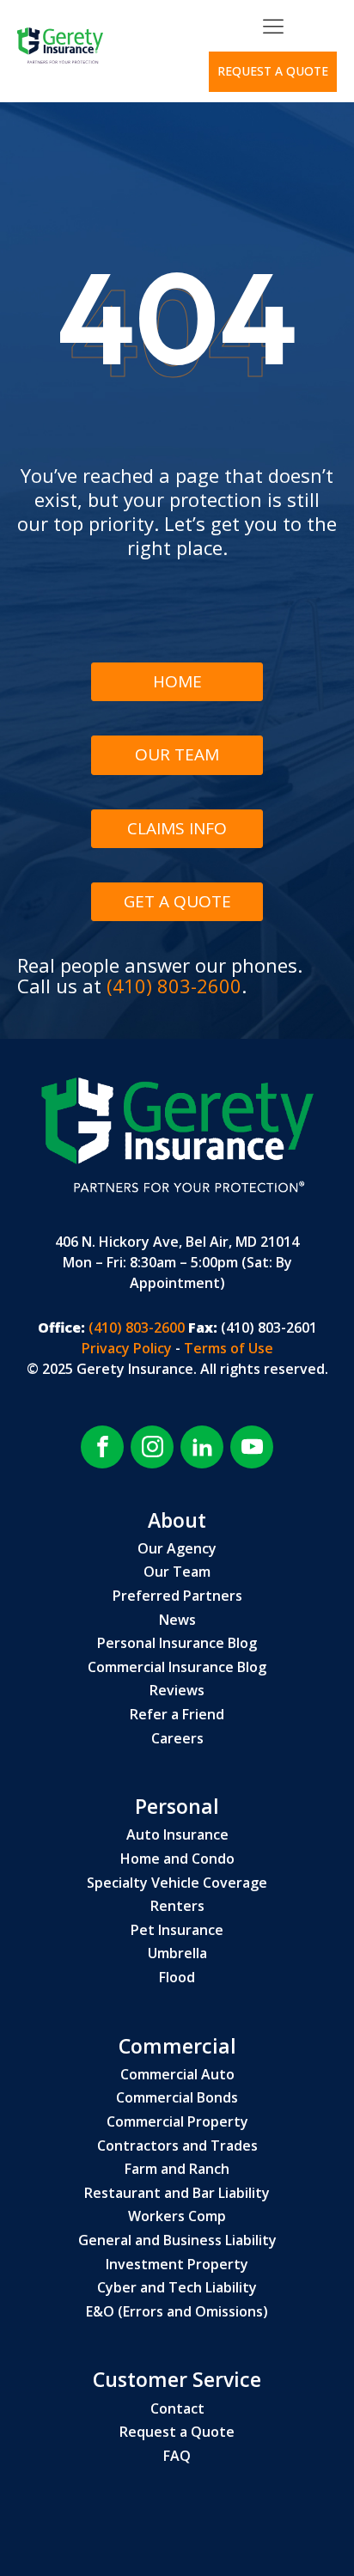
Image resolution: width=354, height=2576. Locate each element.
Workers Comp (177, 2217)
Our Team (177, 754)
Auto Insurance (177, 1835)
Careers (177, 1739)
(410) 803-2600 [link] (135, 1328)
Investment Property (177, 2265)
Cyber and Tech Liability (177, 2288)
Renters (177, 1907)
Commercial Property (177, 2122)
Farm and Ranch (177, 2170)
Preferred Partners (177, 1596)
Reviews (177, 1691)
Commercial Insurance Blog (177, 1668)
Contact (177, 2409)
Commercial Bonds (177, 2098)
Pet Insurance (177, 1931)
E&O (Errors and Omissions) (177, 2312)
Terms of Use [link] (229, 1348)
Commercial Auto (177, 2075)
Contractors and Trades (177, 2146)
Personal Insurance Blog (177, 1644)
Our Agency (177, 1549)
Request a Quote (177, 2433)
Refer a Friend (177, 1715)
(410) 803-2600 (174, 986)
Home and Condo (177, 1859)
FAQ (177, 2457)
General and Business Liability (177, 2241)
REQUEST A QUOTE (273, 71)
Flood (177, 1978)
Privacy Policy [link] (128, 1348)
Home (177, 681)
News (177, 1621)
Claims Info (177, 828)
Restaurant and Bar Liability (177, 2194)
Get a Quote (177, 901)
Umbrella (177, 1954)
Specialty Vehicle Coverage (177, 1883)
